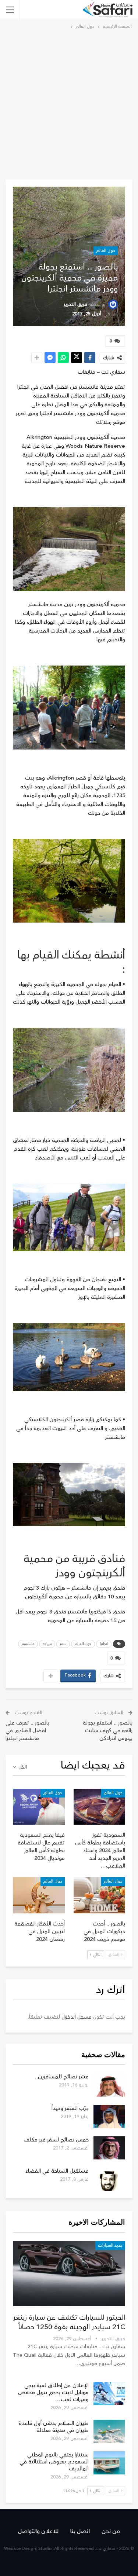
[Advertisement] (69, 103)
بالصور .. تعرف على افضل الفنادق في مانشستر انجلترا (27, 1731)
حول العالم (106, 251)
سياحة (47, 1644)
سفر (63, 1644)
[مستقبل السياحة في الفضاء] (109, 2179)
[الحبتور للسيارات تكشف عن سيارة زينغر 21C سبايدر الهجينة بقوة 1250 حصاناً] (69, 2274)
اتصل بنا (80, 2531)
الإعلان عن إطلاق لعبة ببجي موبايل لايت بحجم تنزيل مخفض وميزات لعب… (53, 2392)
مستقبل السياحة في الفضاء (57, 2171)
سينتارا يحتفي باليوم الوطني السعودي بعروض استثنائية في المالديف (54, 2462)
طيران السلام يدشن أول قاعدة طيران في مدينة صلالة (54, 2427)
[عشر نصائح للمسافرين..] (109, 2085)
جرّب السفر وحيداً (70, 2108)
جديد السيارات (110, 2245)
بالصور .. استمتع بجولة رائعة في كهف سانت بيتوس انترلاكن (108, 1731)
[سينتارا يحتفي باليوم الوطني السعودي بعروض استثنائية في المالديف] (109, 2463)
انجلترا (104, 1644)
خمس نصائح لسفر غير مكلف (56, 2140)
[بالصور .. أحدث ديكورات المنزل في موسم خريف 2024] (100, 1895)
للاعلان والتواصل (38, 2531)
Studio (45, 2549)
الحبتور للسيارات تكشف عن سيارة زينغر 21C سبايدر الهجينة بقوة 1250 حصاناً (69, 2322)
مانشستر (28, 1644)
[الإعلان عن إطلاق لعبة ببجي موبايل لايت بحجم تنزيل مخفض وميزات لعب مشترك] (109, 2394)
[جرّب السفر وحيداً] (109, 2117)
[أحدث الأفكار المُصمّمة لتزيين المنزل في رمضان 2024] (39, 1895)
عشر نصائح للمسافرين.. (62, 2077)
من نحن (111, 2531)
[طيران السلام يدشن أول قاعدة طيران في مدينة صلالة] (109, 2432)
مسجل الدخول (77, 2017)
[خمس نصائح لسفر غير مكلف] (109, 2148)
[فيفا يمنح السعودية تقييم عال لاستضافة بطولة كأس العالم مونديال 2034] (39, 1807)
